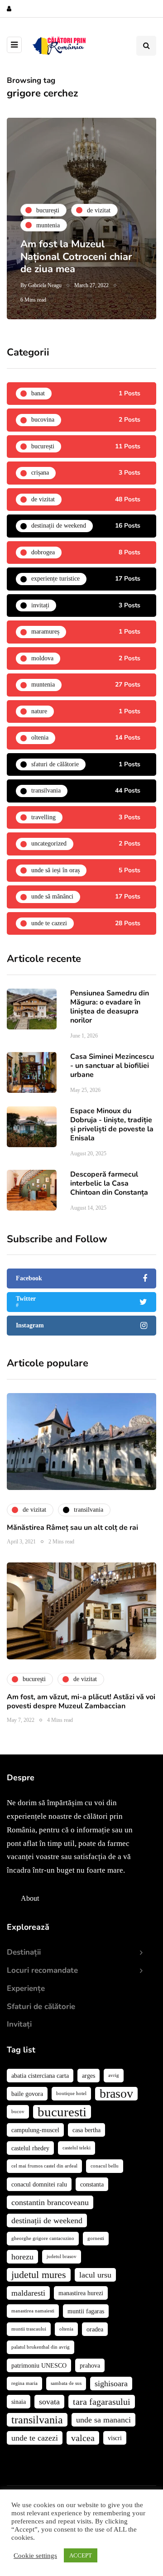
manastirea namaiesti (33, 2311)
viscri (115, 2438)
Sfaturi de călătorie (41, 2006)
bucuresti (62, 2112)
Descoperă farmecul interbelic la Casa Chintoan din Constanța (109, 1183)
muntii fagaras (86, 2311)
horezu (22, 2257)
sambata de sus (66, 2383)
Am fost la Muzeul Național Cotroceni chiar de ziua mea (76, 257)
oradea (95, 2329)
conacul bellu (105, 2166)
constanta (92, 2184)
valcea (83, 2438)
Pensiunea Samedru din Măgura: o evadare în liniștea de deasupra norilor (110, 1007)
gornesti (96, 2238)
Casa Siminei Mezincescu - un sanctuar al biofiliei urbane (112, 1066)
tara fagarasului (102, 2402)
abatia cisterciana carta (40, 2076)
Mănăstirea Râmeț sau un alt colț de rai (72, 1528)
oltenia (66, 2329)
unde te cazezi (35, 2438)
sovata (49, 2402)
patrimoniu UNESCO (39, 2365)
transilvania (37, 2420)
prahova (90, 2365)
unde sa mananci (103, 2420)
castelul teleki (77, 2148)
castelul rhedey (30, 2148)
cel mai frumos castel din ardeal (44, 2166)
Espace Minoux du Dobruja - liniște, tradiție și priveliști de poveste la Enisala (112, 1125)
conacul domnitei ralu (39, 2184)
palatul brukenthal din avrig (41, 2347)
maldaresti (28, 2293)
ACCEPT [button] (81, 2555)
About (30, 1898)
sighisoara (111, 2384)
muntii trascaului (29, 2329)
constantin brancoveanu (50, 2202)
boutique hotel (71, 2093)
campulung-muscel (35, 2130)
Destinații (24, 1952)
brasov (116, 2094)
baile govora (27, 2094)
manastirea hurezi (81, 2293)
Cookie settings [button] (35, 2556)
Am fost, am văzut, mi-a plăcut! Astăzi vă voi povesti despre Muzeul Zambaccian (81, 1701)
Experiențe (26, 1988)
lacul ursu (95, 2275)
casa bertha (86, 2130)
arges (89, 2076)
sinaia (19, 2402)
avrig (114, 2075)
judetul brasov (62, 2256)
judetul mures (39, 2275)
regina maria (24, 2383)
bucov (18, 2112)
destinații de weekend (47, 2220)
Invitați (19, 2024)
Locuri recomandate (42, 1970)
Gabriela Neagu (45, 285)
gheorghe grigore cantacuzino (43, 2238)
